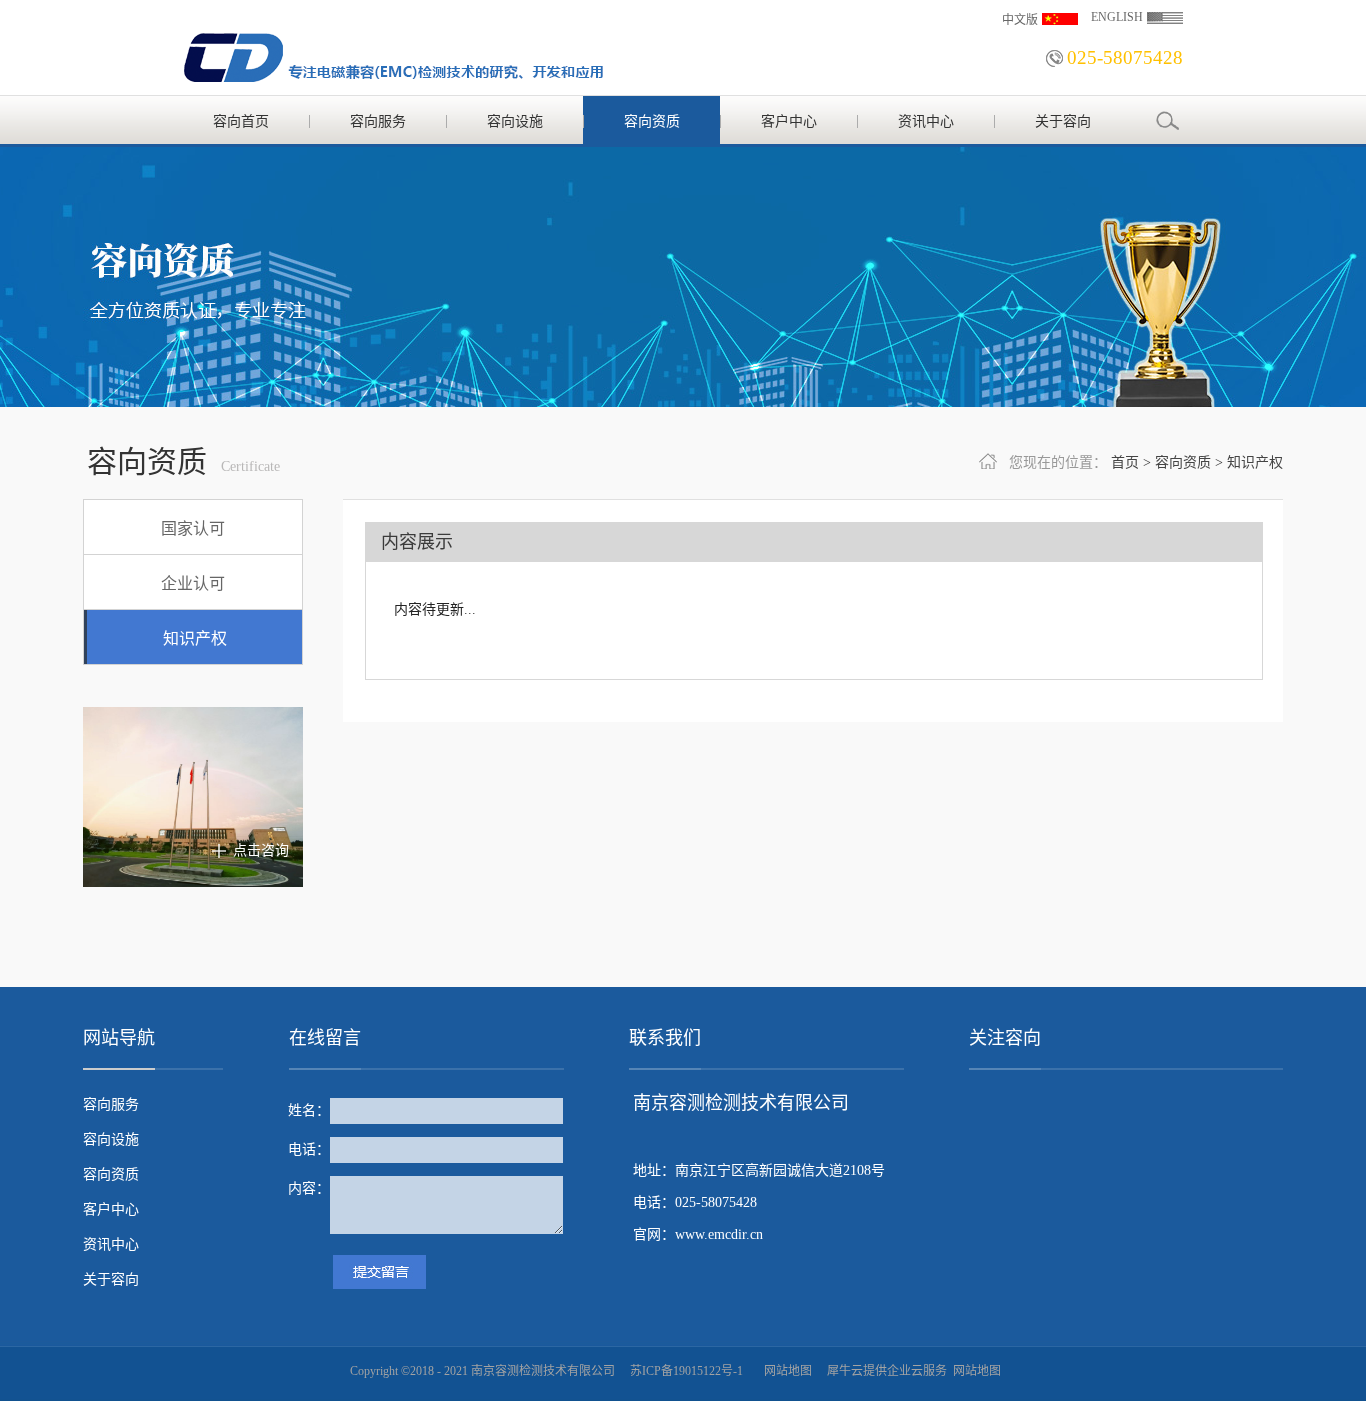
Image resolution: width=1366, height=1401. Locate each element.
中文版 (1020, 20)
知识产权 (1255, 462)
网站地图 (785, 1371)
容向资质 (1183, 462)
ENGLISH (1117, 17)
